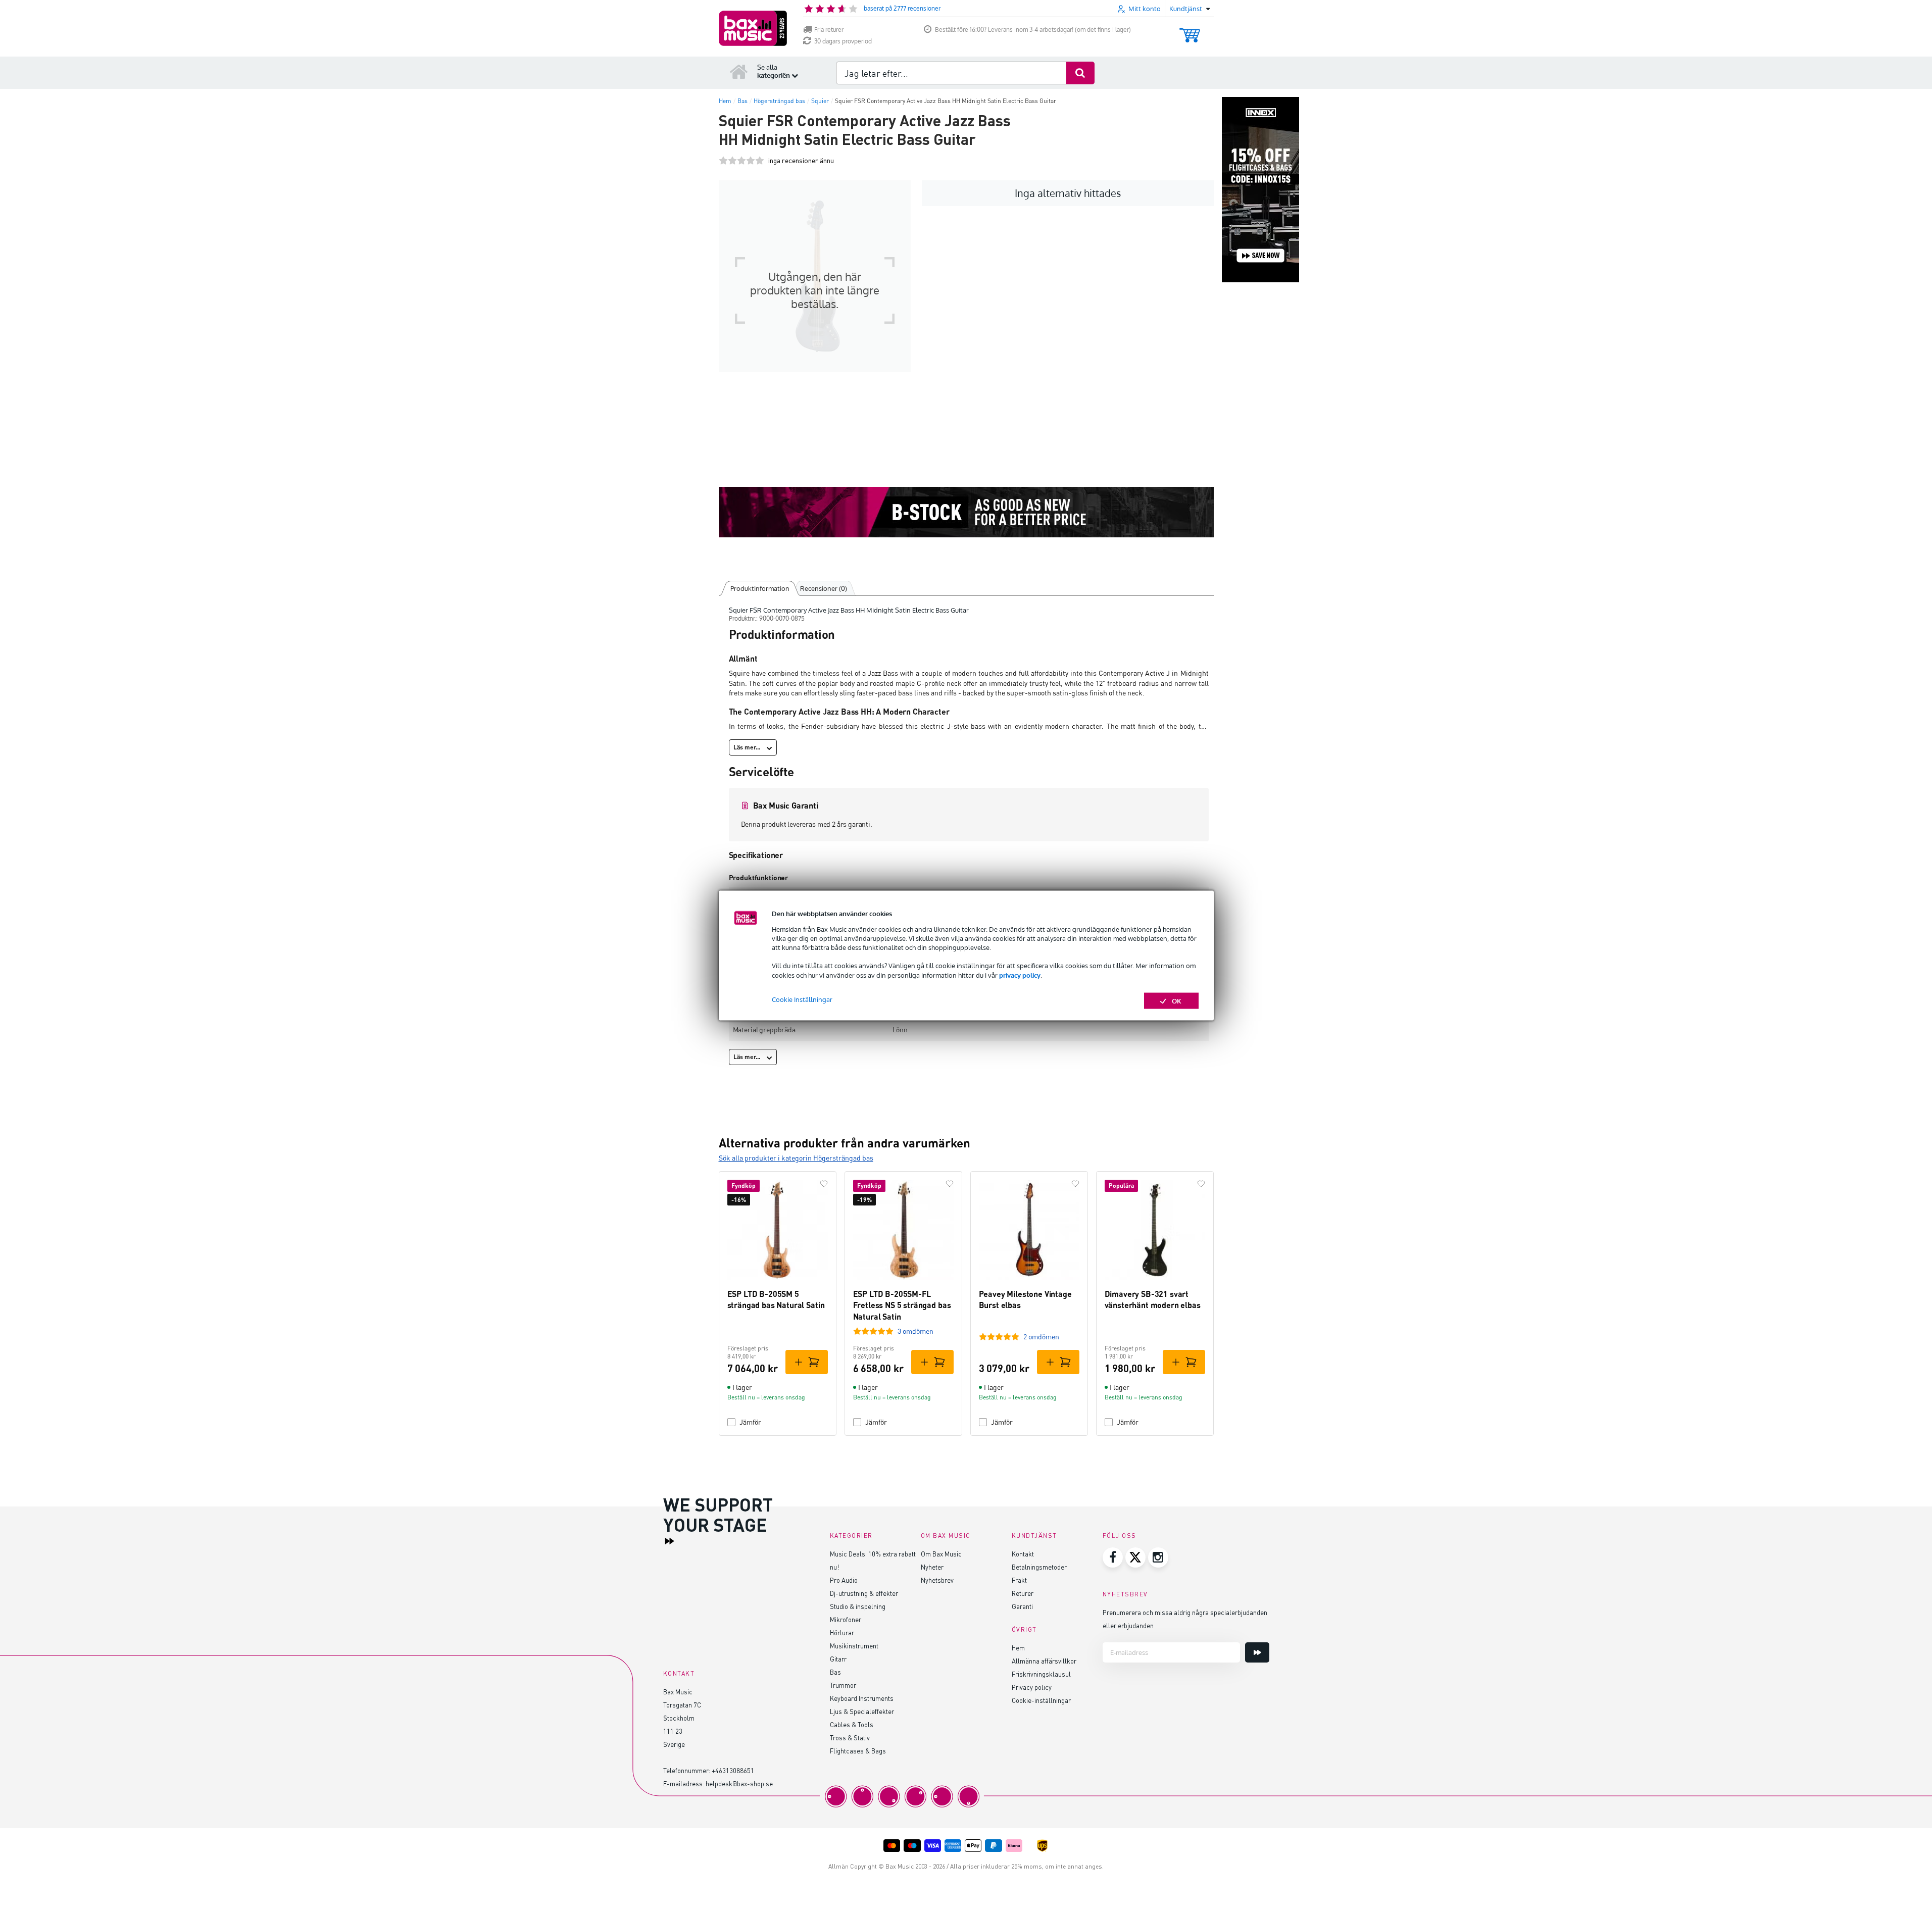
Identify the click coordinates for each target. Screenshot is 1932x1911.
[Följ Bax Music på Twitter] (1135, 1557)
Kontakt (1023, 1554)
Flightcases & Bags (858, 1751)
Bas (835, 1672)
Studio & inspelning (858, 1606)
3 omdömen (915, 1331)
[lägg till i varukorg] (807, 1362)
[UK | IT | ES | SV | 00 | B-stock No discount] (966, 512)
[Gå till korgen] (1190, 31)
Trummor (843, 1685)
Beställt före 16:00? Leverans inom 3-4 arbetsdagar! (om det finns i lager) (1033, 30)
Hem (1018, 1648)
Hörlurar (842, 1632)
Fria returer (829, 30)
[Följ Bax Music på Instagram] (1158, 1557)
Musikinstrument (854, 1646)
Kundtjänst (1034, 1536)
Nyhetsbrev (937, 1580)
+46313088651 (733, 1770)
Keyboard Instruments (862, 1698)
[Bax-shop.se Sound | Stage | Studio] (753, 28)
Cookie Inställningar (802, 999)
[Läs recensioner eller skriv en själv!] (741, 161)
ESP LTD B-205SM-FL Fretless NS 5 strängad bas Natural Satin (902, 1305)
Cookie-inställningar (1041, 1700)
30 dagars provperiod (843, 41)
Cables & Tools (852, 1724)
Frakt (1019, 1580)
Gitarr (838, 1659)
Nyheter (932, 1567)
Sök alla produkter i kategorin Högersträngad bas (796, 1158)
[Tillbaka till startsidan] (739, 71)
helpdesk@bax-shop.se (739, 1783)
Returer (1023, 1593)
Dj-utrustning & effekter (864, 1593)
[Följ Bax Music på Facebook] (1113, 1557)
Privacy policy (1032, 1687)
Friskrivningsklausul (1041, 1674)
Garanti (1022, 1606)
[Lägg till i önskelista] (824, 1184)
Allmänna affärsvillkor (1044, 1661)
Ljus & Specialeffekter (862, 1711)
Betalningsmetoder (1039, 1567)
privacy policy (1020, 975)
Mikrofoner (846, 1619)
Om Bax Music (941, 1554)
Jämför (750, 1422)
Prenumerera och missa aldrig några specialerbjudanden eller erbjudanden (1185, 1619)
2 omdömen (1041, 1337)
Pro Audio (844, 1580)
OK (1177, 1000)
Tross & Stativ (850, 1738)
